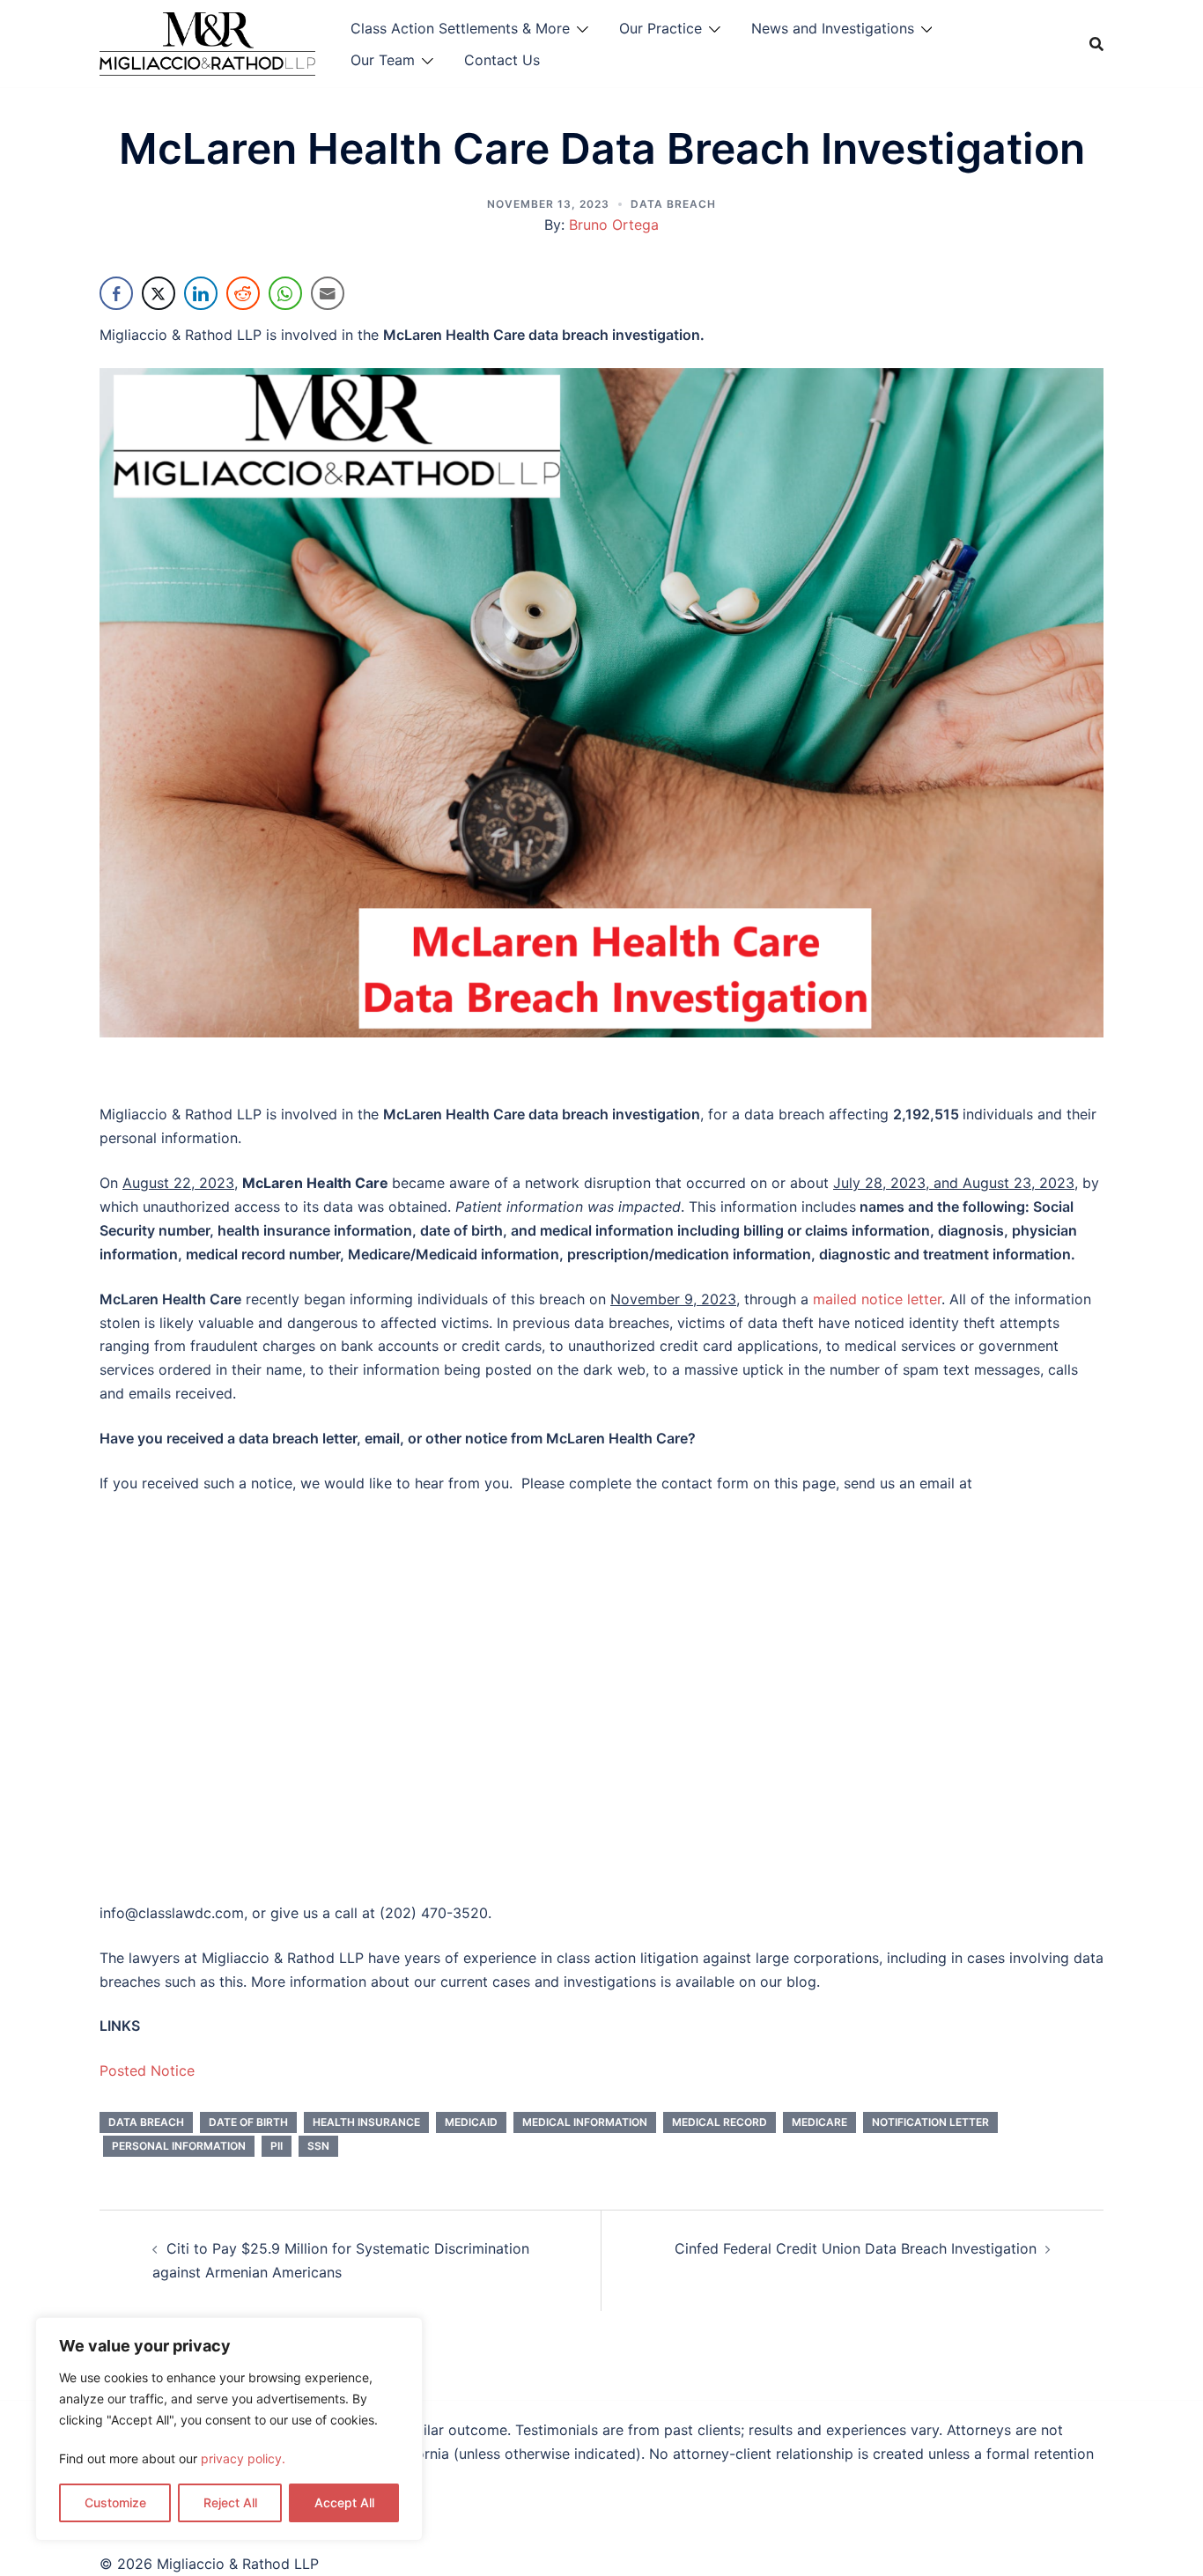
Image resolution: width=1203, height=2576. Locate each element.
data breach (146, 2122)
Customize (115, 2502)
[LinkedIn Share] (201, 293)
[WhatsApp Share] (285, 293)
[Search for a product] (1096, 44)
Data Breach (673, 204)
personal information (179, 2146)
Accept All (344, 2502)
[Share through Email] (328, 293)
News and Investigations (833, 28)
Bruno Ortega (614, 225)
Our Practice (661, 28)
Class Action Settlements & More (460, 28)
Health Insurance (366, 2122)
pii (277, 2146)
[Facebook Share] (116, 293)
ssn (318, 2146)
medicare (819, 2122)
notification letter (930, 2122)
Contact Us (502, 60)
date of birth (248, 2122)
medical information (585, 2122)
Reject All (230, 2502)
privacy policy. (243, 2458)
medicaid (471, 2122)
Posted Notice (147, 2070)
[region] (229, 2429)
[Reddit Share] (243, 293)
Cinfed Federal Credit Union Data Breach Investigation (856, 2248)
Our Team (383, 60)
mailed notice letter (877, 1299)
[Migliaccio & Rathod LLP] (207, 42)
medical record (720, 2122)
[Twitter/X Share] (159, 293)
